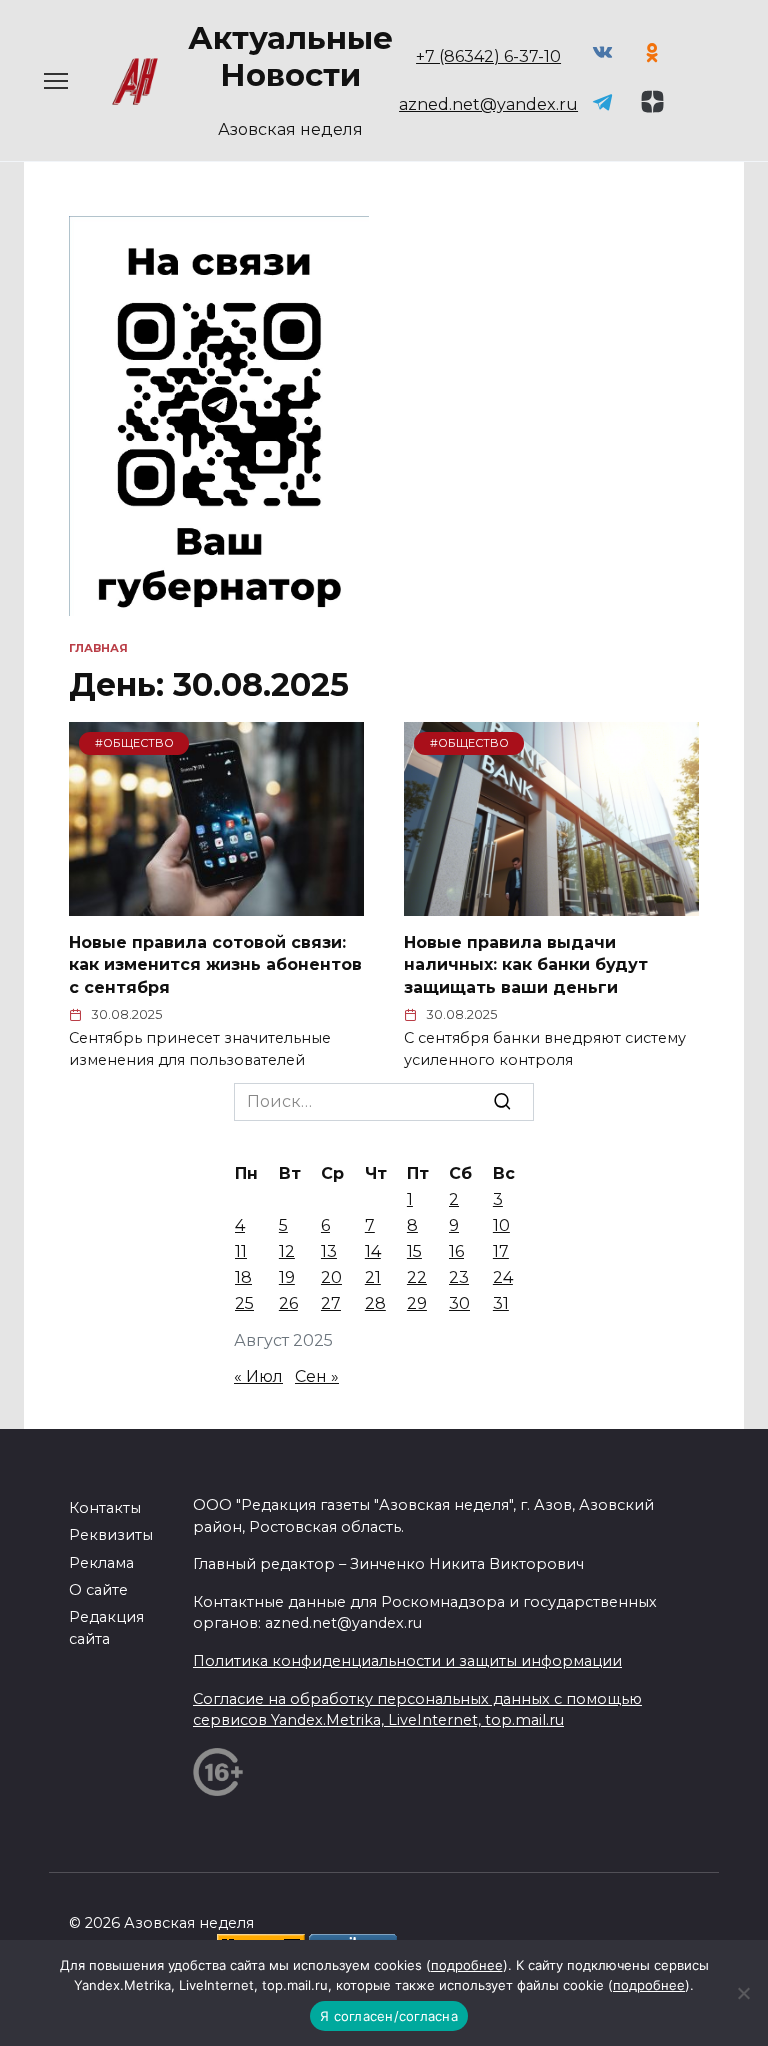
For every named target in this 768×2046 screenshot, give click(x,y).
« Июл (258, 1376)
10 (501, 1225)
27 (331, 1303)
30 (459, 1303)
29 (417, 1303)
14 (373, 1251)
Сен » (317, 1376)
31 (501, 1303)
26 (288, 1303)
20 (331, 1277)
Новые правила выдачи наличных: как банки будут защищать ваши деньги (526, 965)
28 (375, 1303)
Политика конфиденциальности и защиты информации (407, 1661)
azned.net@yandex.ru (488, 104)
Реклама (101, 1563)
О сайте (98, 1590)
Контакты (105, 1508)
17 (501, 1251)
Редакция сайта (106, 1628)
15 (414, 1251)
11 (241, 1251)
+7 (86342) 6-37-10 (488, 56)
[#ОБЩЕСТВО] (216, 903)
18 (243, 1277)
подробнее (467, 1965)
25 (244, 1303)
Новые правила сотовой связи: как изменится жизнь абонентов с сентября (215, 965)
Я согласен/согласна (389, 2016)
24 (503, 1277)
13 (329, 1251)
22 (417, 1277)
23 (459, 1277)
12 (287, 1251)
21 (373, 1277)
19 (287, 1277)
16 (456, 1251)
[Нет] (743, 1993)
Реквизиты (111, 1535)
